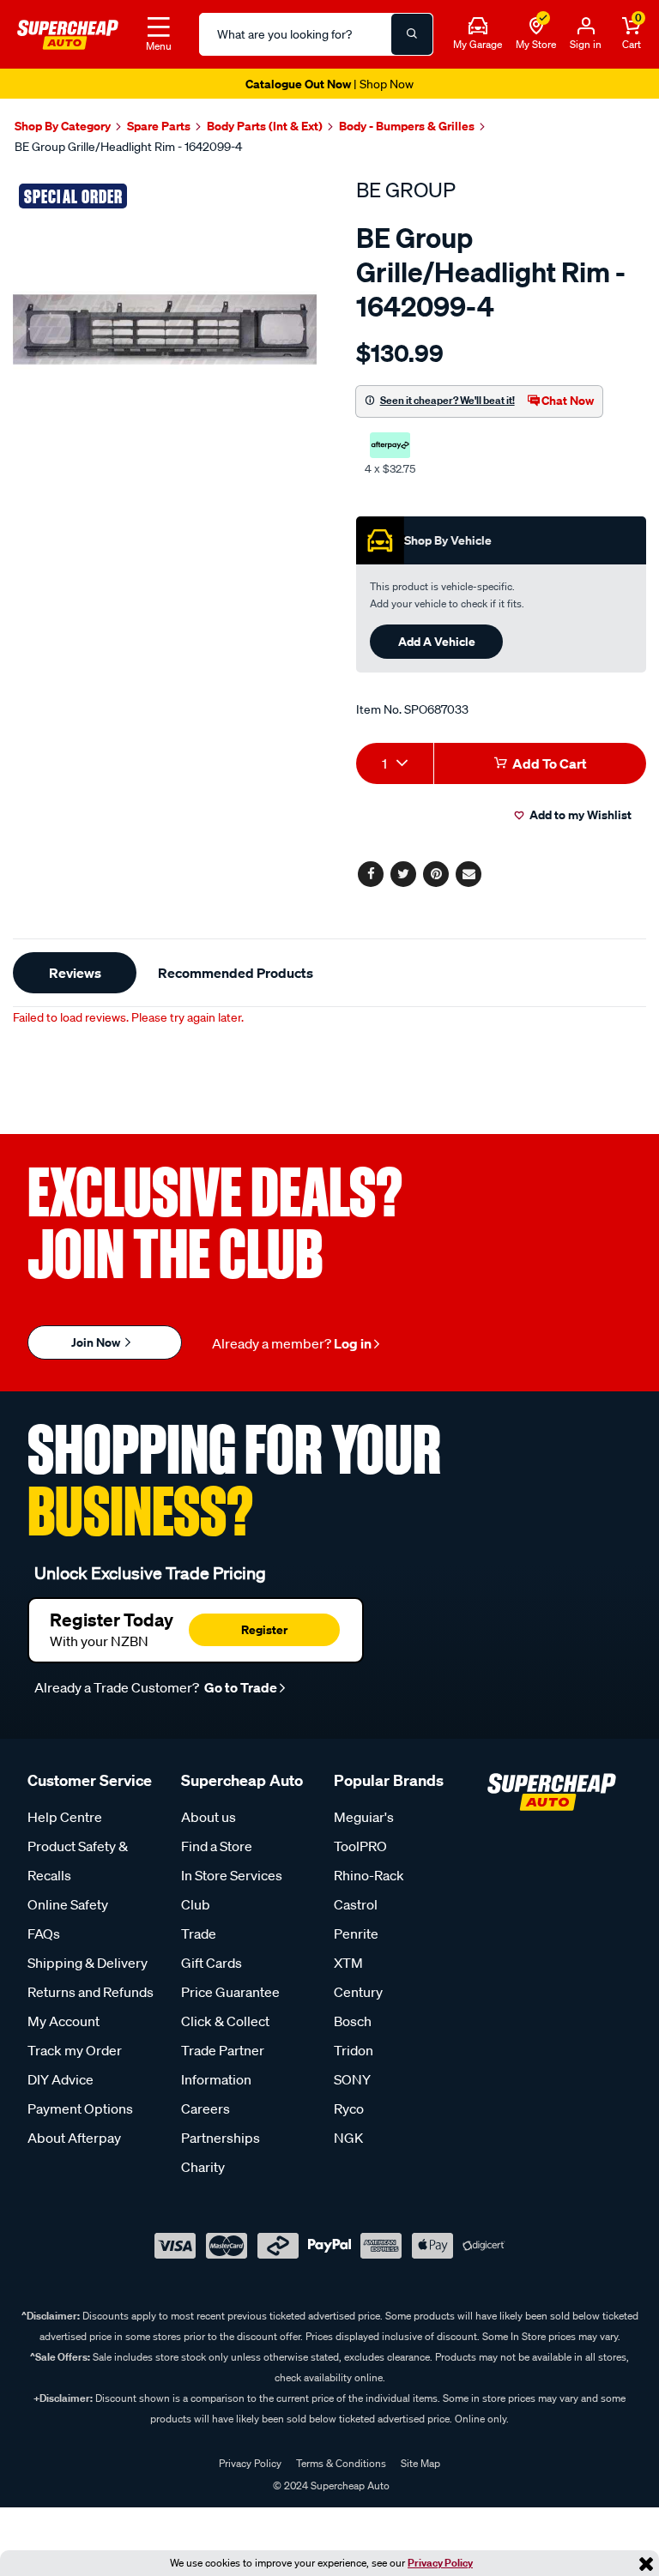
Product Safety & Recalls (78, 1861)
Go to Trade (239, 1687)
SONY (352, 2079)
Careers (206, 2108)
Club (196, 1904)
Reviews (75, 973)
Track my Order (75, 2050)
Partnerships (221, 2138)
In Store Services (232, 1875)
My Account (63, 2021)
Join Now (97, 1342)
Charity (203, 2167)
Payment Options (80, 2108)
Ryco (349, 2108)
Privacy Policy (440, 2563)
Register (264, 1629)
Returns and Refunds (91, 1992)
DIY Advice (60, 2079)
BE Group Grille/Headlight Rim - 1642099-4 (128, 147)
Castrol (356, 1904)
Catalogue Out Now (329, 84)
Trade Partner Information (223, 2065)
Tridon (354, 2050)
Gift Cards (212, 1963)
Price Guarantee (230, 1992)
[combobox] (395, 763)
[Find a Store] (536, 27)
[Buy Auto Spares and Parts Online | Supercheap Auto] (68, 33)
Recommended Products (236, 973)
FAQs (44, 1934)
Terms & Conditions (341, 2463)
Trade (199, 1934)
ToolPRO (360, 1846)
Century (358, 1992)
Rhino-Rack (369, 1875)
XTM (348, 1963)
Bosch (353, 2021)
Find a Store (217, 1846)
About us (209, 1817)
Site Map (420, 2463)
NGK (348, 2138)
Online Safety (68, 1904)
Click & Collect (225, 2021)
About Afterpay (74, 2138)
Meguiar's (364, 1817)
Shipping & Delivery (88, 1963)
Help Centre (65, 1817)
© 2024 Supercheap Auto (330, 2486)
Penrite (356, 1934)
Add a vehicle (437, 641)
